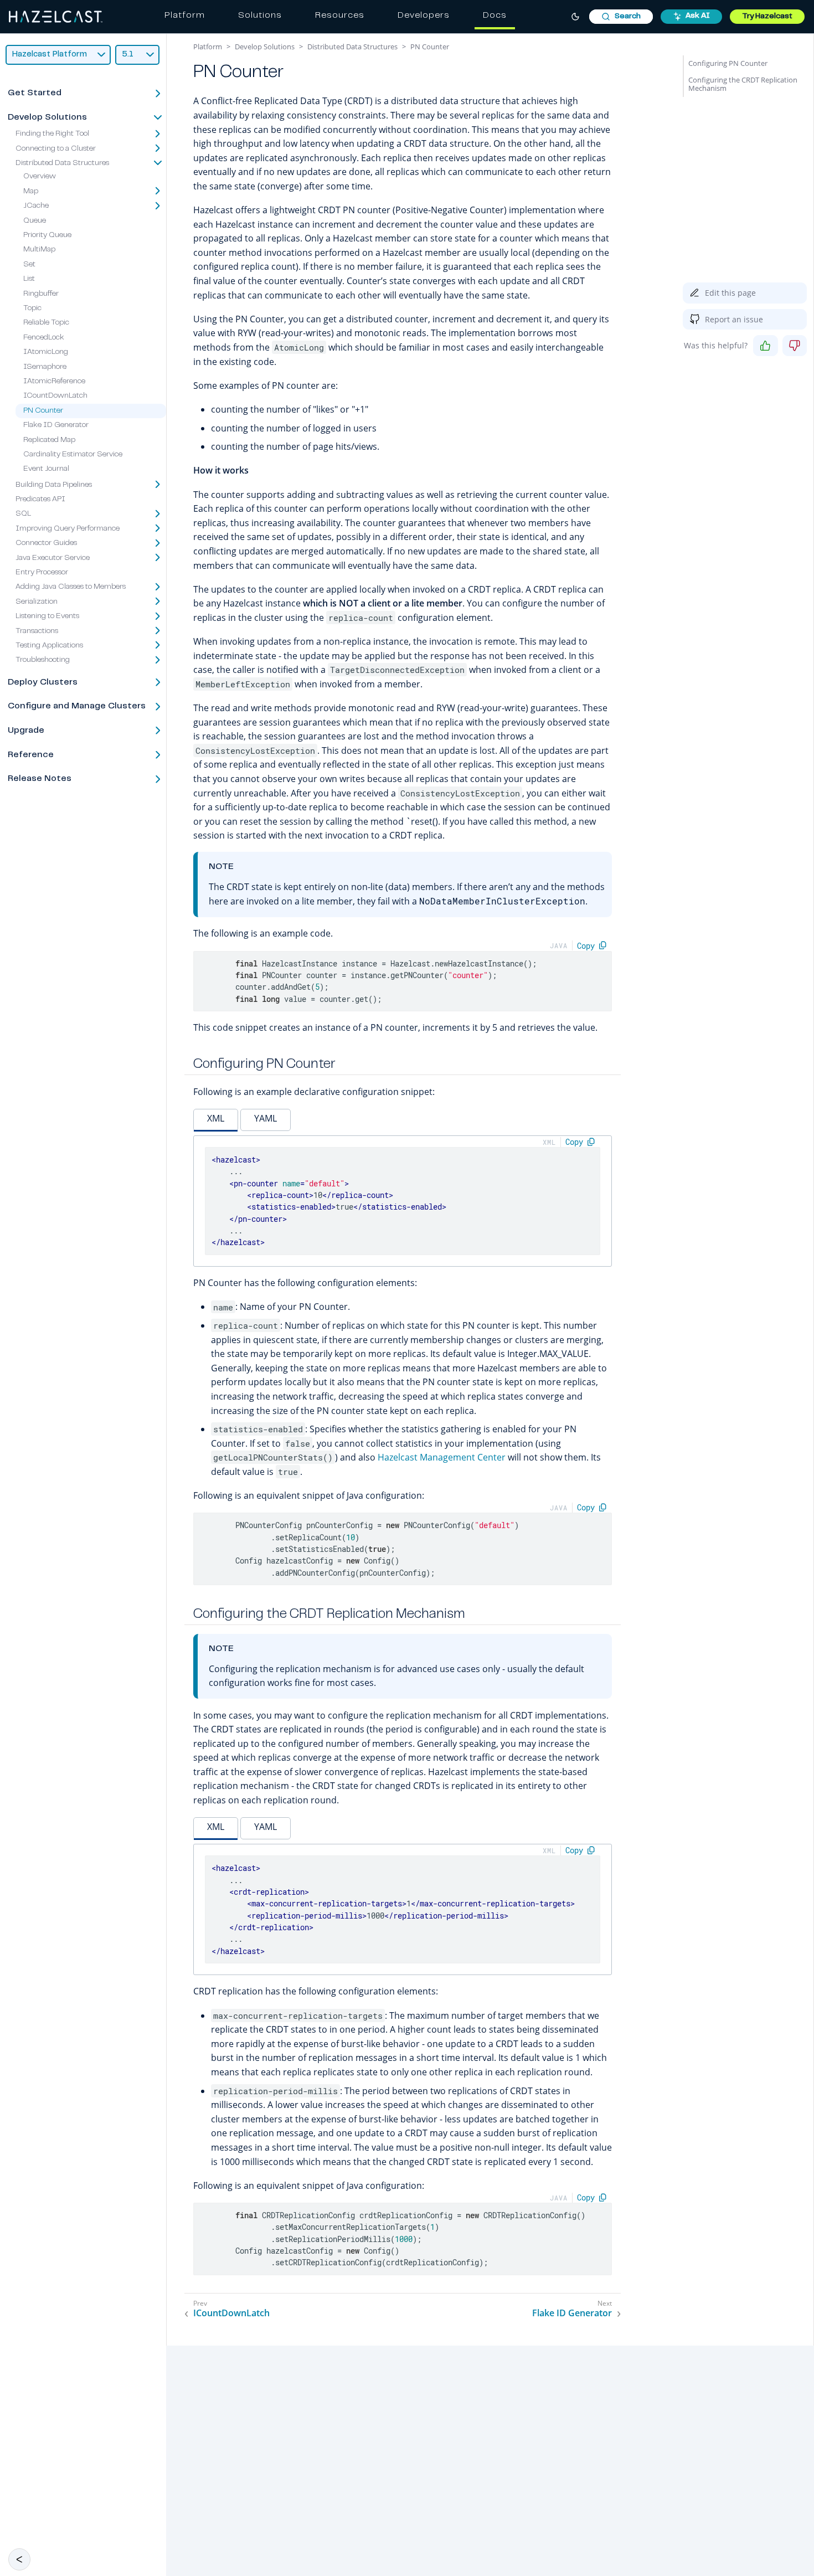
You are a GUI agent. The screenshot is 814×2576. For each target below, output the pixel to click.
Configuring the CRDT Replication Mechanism (743, 84)
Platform (185, 16)
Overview (40, 177)
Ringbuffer (41, 294)
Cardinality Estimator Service (73, 455)
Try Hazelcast (767, 17)
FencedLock (44, 338)
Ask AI (698, 16)
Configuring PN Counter (728, 63)
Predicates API (40, 500)
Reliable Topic (46, 323)
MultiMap (39, 250)
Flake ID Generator (56, 426)
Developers (424, 16)
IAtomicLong (46, 353)
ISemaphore (45, 367)
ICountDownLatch (55, 397)
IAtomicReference (54, 382)
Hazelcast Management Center (442, 1457)
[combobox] (621, 17)
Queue (35, 221)
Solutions (260, 16)
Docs (495, 16)
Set (29, 265)
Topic (32, 308)
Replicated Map (49, 440)
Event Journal (46, 470)
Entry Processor (42, 573)
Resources (340, 16)
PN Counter (43, 411)
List (29, 280)
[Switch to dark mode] (575, 17)
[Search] (621, 17)
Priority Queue (47, 235)
